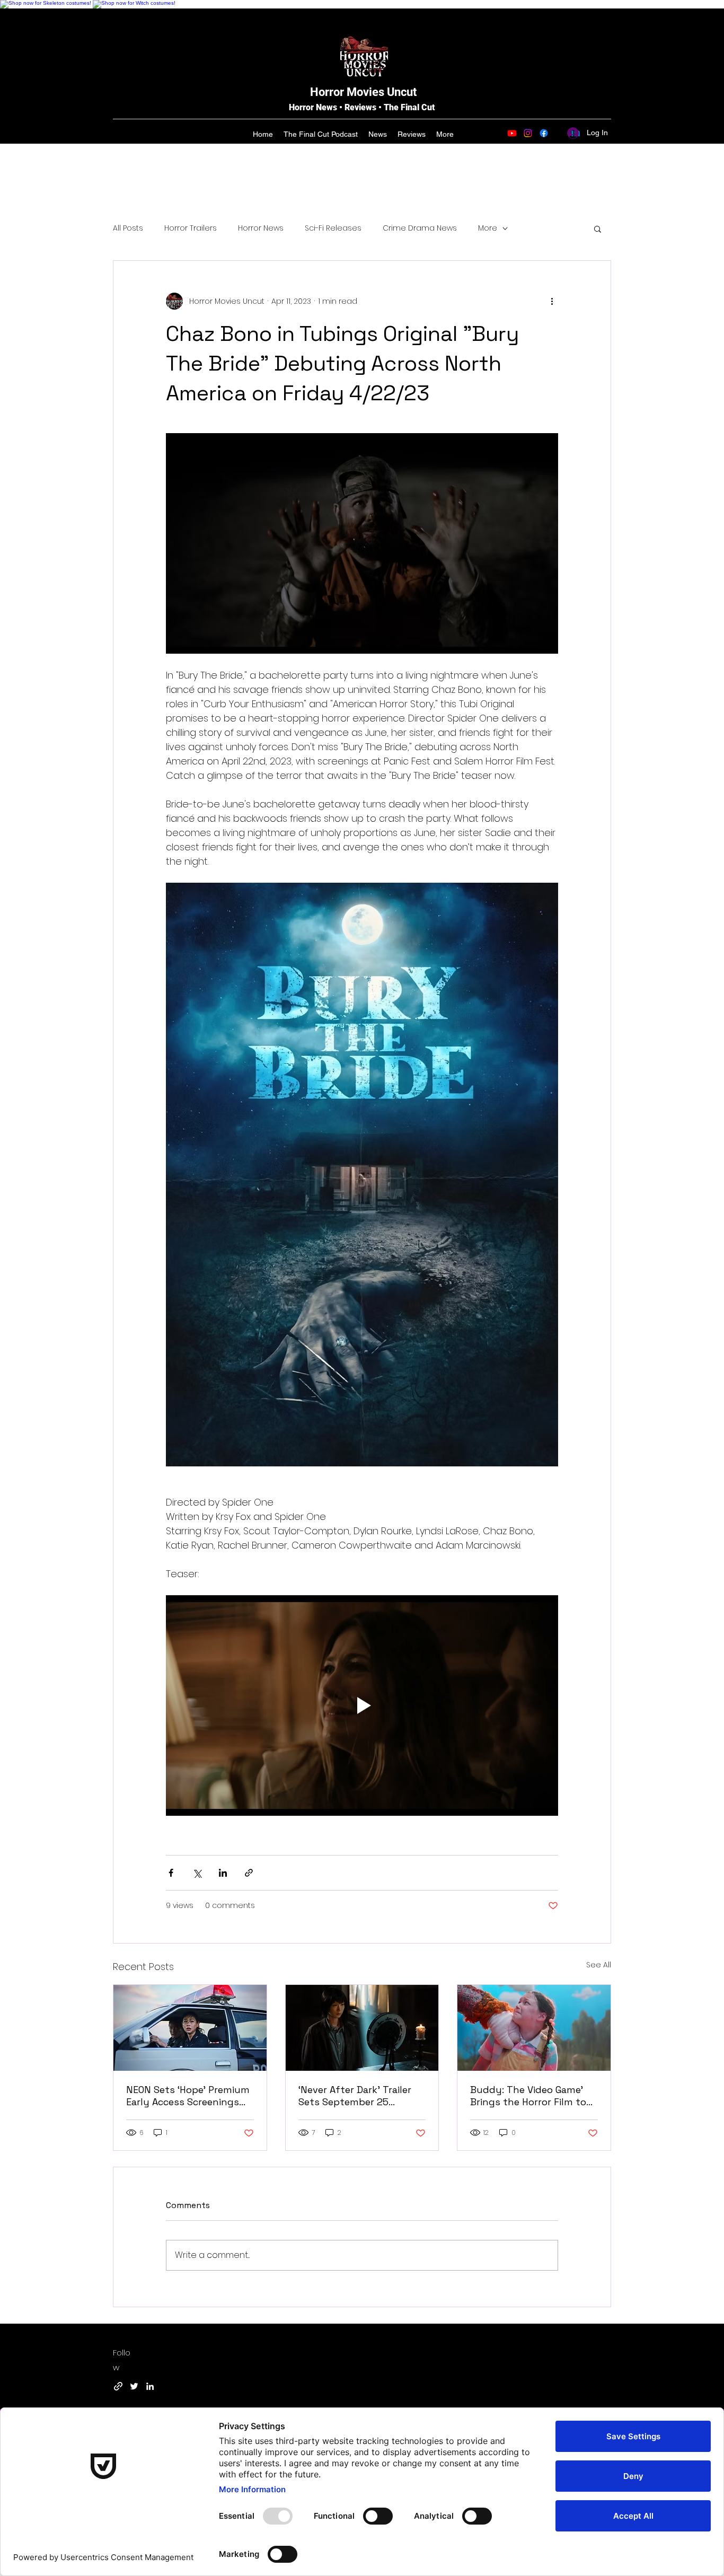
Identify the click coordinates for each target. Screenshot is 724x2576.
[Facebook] (544, 133)
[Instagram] (528, 133)
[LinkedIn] (150, 2386)
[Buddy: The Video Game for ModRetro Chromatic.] (534, 2028)
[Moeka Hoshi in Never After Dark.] (362, 2028)
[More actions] (552, 301)
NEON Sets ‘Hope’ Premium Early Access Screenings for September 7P (188, 2096)
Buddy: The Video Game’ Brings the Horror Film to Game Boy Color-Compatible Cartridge (528, 2096)
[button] (598, 228)
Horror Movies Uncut (363, 92)
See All (599, 1965)
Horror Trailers (191, 228)
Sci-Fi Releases (333, 228)
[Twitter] (134, 2386)
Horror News (261, 228)
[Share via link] (249, 1873)
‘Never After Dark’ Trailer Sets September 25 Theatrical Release (355, 2096)
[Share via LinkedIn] (223, 1873)
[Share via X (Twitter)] (197, 1873)
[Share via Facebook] (171, 1873)
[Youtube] (512, 133)
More (488, 228)
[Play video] (362, 1705)
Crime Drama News (420, 228)
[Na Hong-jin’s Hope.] (190, 2028)
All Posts (128, 228)
